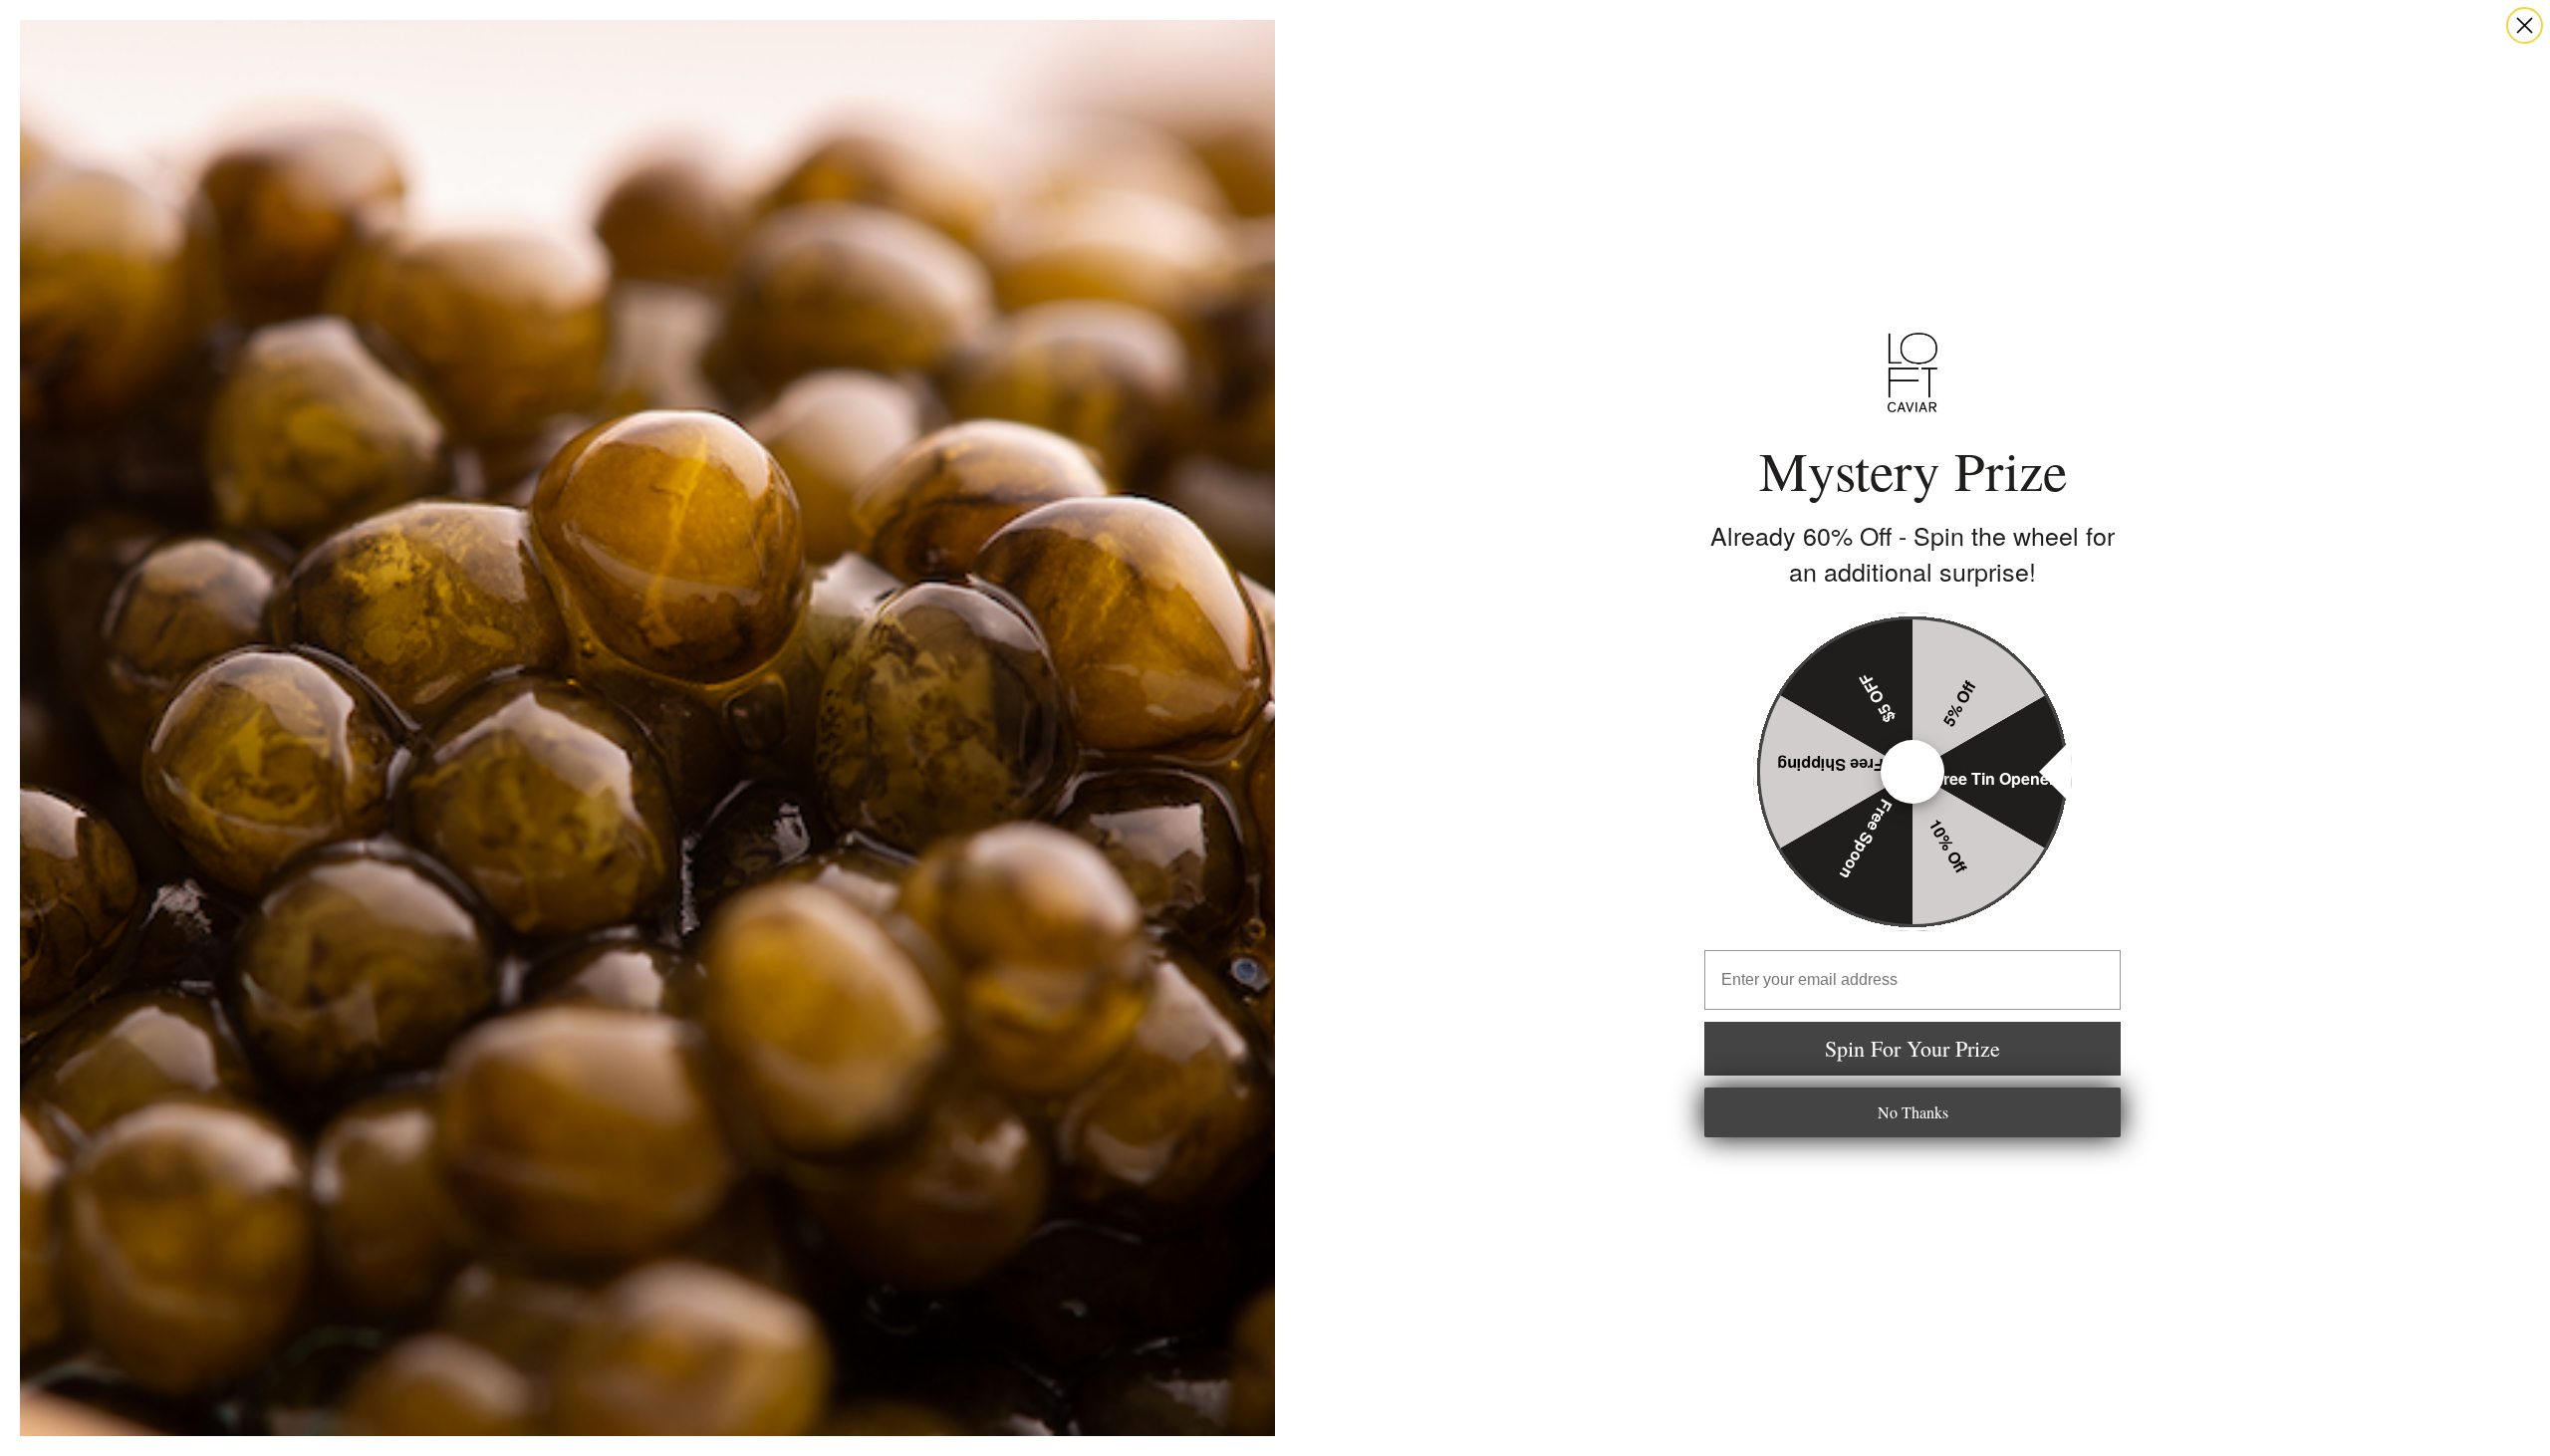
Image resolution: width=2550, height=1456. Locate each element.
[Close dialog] (2525, 25)
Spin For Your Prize (1912, 1048)
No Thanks (1913, 1112)
